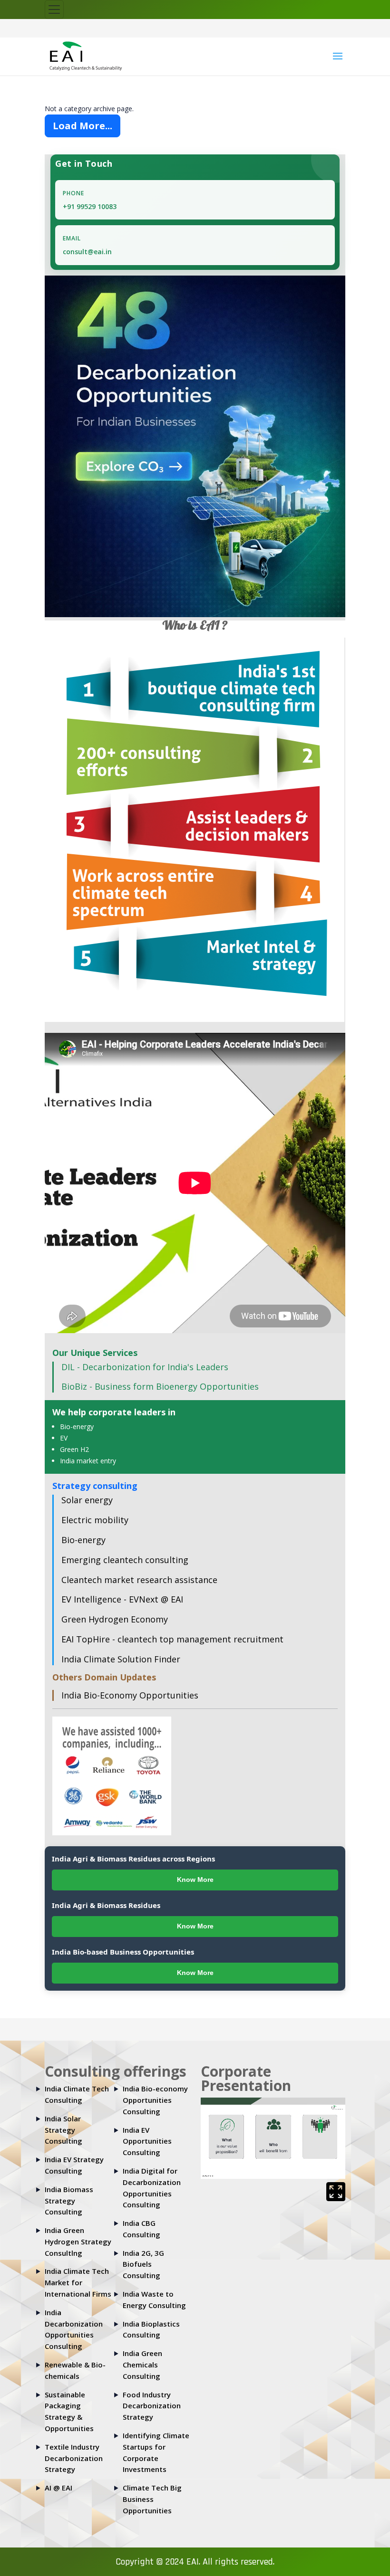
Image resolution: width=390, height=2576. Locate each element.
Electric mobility (95, 1520)
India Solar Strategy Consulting (63, 2130)
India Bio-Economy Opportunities (130, 1695)
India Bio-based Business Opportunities (123, 1952)
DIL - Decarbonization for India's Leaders (145, 1367)
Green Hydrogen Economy (115, 1619)
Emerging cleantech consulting (125, 1560)
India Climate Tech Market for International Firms (78, 2282)
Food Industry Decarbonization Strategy (152, 2406)
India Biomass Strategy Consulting (69, 2201)
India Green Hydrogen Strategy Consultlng (78, 2242)
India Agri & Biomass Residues (106, 1905)
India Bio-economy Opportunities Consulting (155, 2100)
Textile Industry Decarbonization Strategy (74, 2458)
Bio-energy (77, 1426)
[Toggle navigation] (54, 10)
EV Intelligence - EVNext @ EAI (122, 1599)
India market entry (88, 1461)
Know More (195, 1880)
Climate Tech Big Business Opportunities (152, 2499)
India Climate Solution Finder (121, 1659)
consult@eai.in (87, 252)
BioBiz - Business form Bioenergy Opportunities (160, 1386)
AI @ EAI (58, 2488)
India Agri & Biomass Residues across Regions (133, 1859)
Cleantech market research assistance (139, 1580)
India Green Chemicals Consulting (142, 2365)
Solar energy (87, 1500)
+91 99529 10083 (90, 206)
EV (64, 1438)
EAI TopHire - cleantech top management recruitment (172, 1639)
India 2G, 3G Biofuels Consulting (143, 2264)
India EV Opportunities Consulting (147, 2141)
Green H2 (74, 1449)
